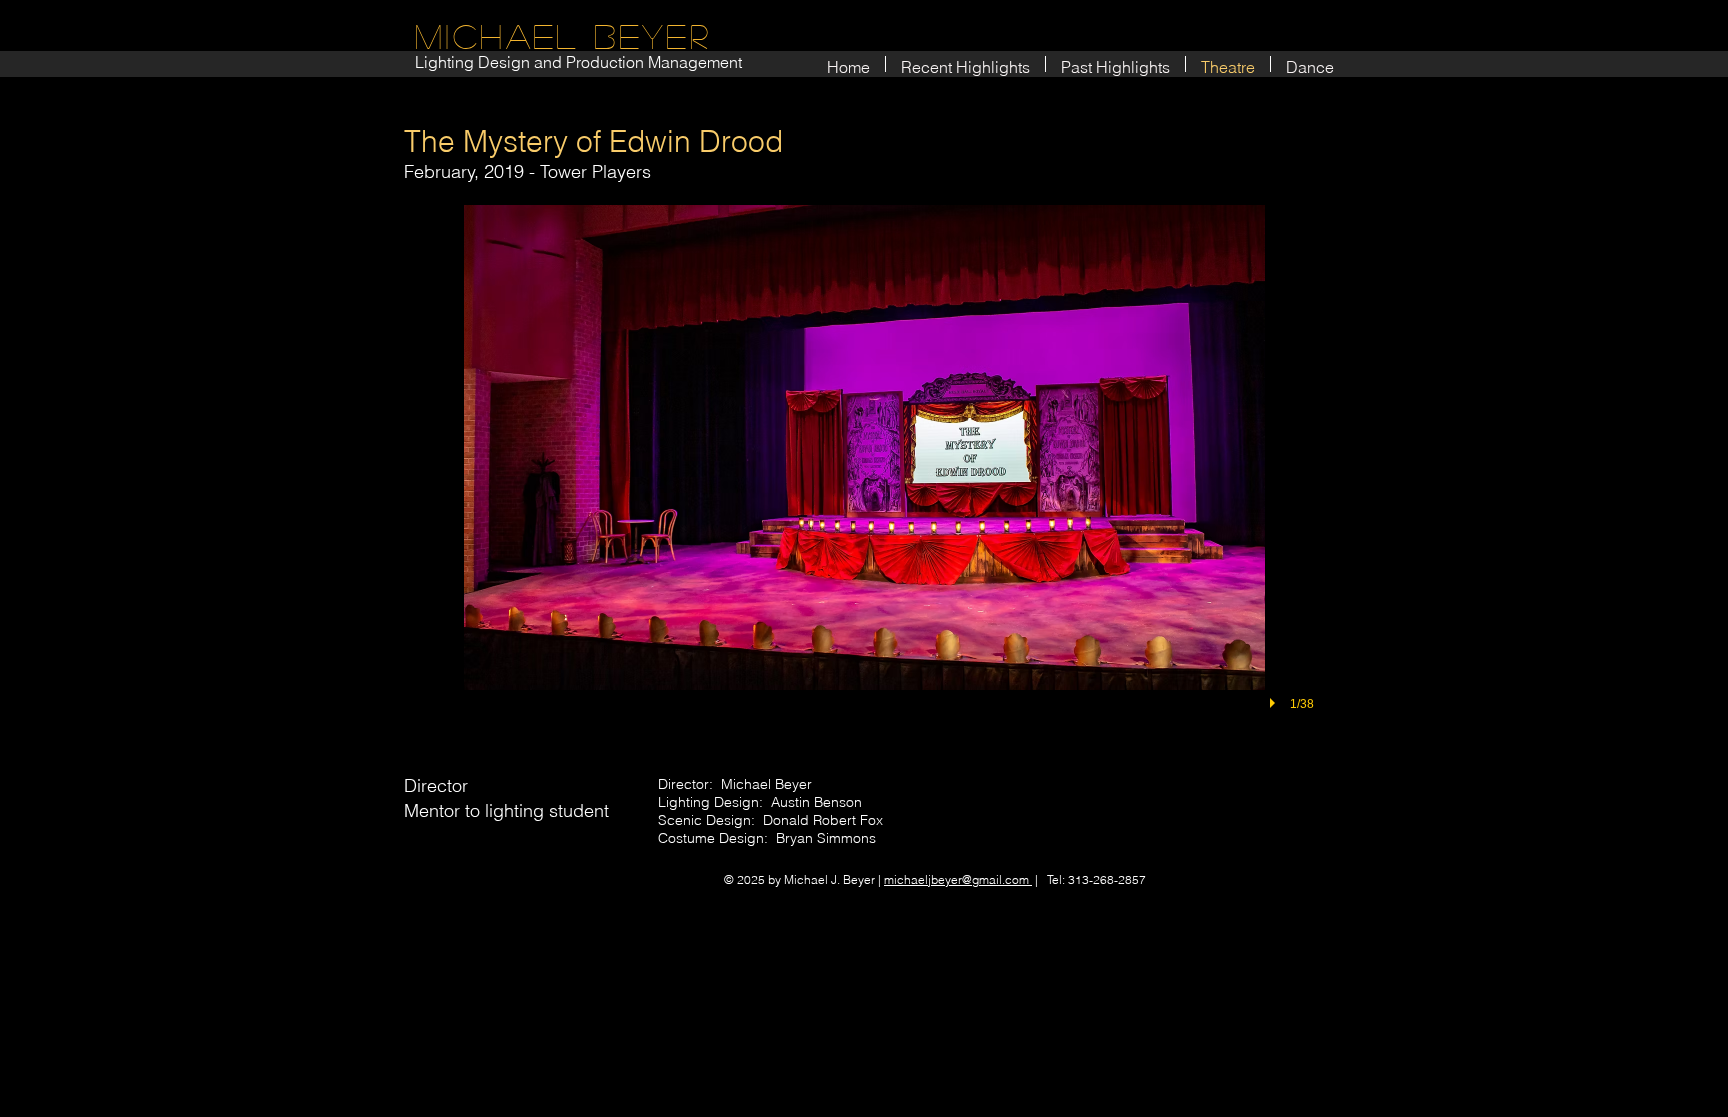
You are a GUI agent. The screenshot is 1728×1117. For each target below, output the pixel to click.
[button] (864, 480)
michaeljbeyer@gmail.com (958, 879)
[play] (1275, 703)
